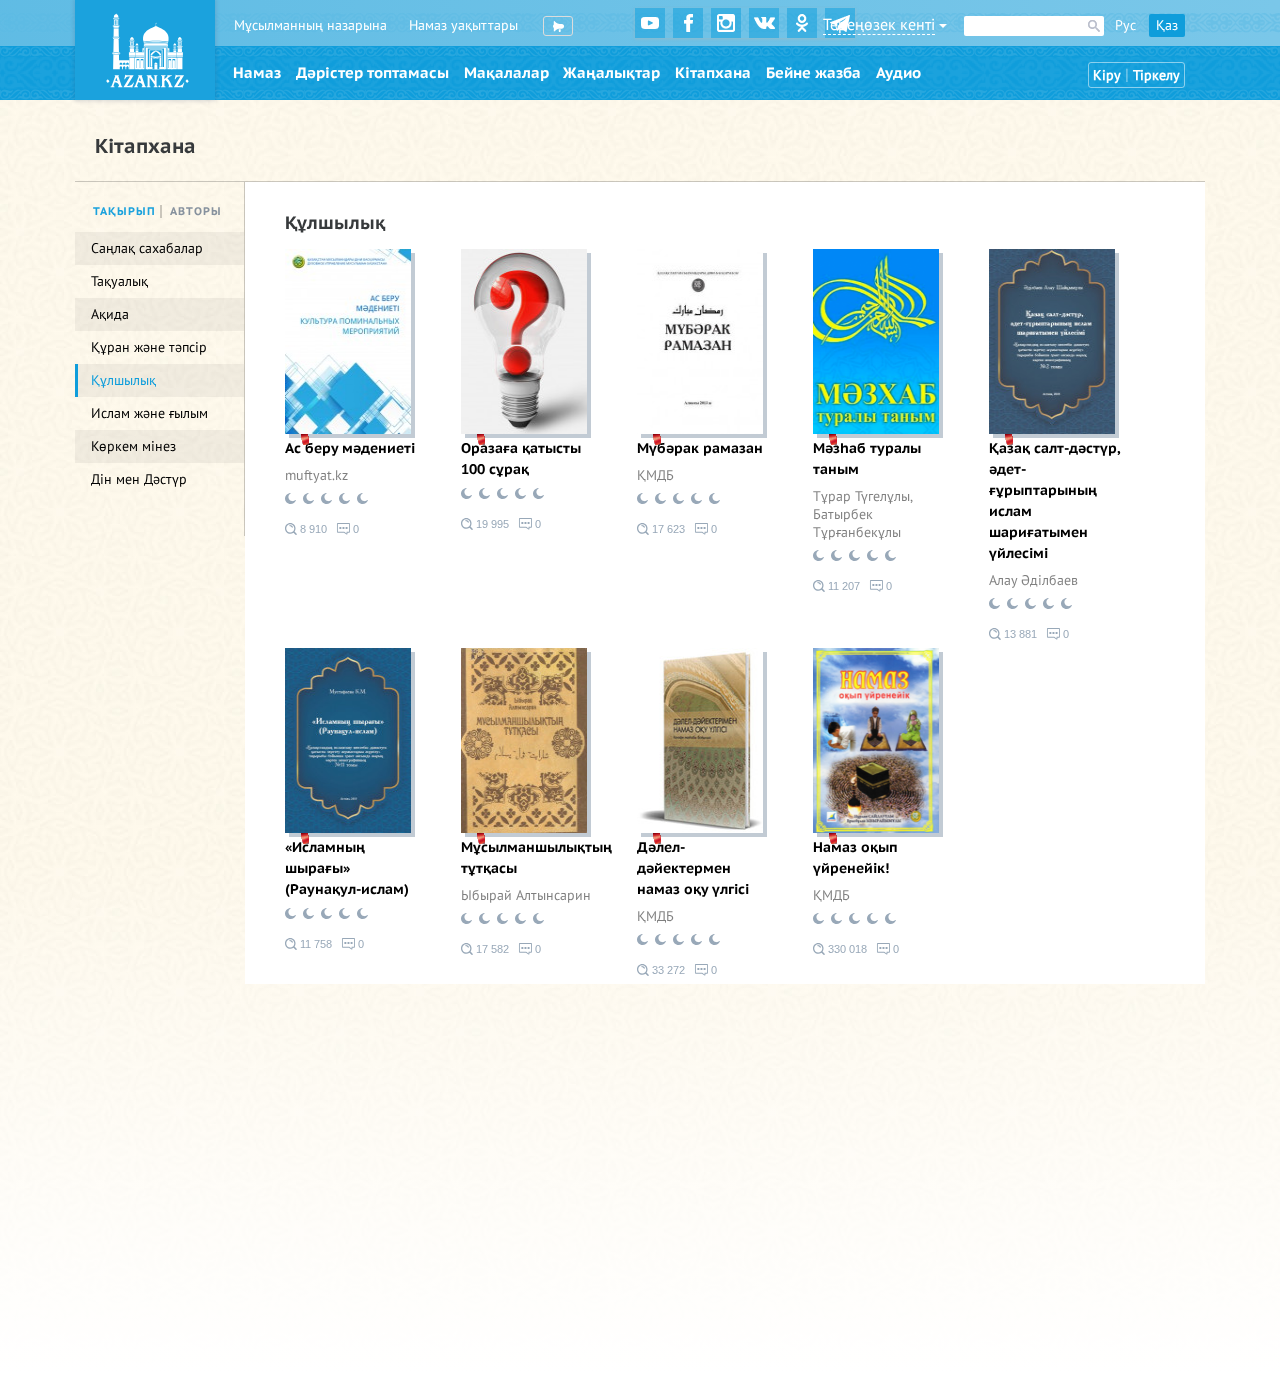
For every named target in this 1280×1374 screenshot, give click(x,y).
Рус (1125, 25)
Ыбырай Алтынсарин (526, 895)
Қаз (1167, 25)
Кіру (1107, 75)
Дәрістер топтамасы (372, 73)
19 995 (491, 524)
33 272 (667, 970)
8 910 (312, 529)
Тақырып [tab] (124, 211)
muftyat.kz (316, 475)
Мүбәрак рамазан (700, 448)
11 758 (314, 944)
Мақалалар (506, 73)
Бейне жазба (813, 73)
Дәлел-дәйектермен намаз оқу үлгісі (693, 868)
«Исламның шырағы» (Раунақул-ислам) (347, 868)
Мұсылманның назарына (310, 25)
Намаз (257, 73)
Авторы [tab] (196, 211)
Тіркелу (1156, 75)
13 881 (1019, 634)
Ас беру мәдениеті (350, 448)
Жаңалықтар (611, 73)
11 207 (842, 586)
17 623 (667, 529)
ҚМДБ (655, 475)
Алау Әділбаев (1033, 580)
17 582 (491, 949)
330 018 (846, 949)
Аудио (898, 73)
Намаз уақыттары (463, 25)
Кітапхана (713, 73)
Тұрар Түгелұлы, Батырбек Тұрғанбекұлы (862, 514)
